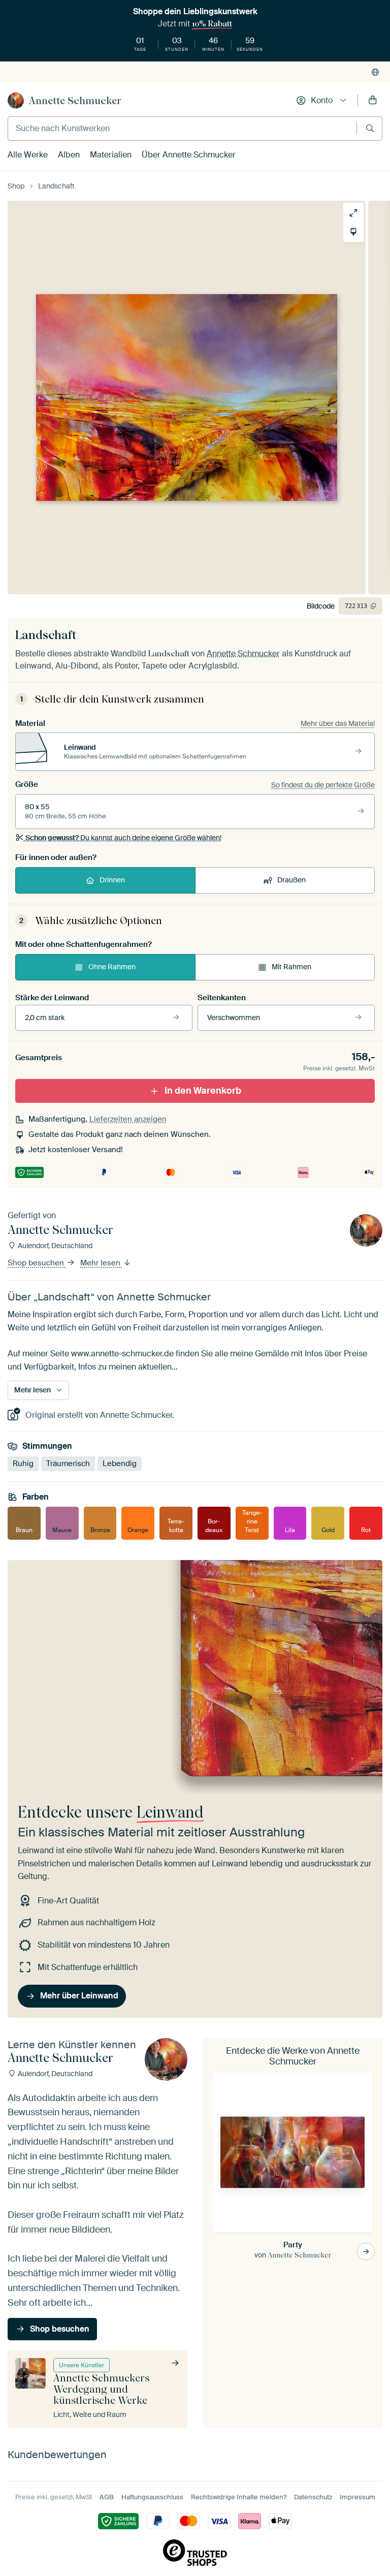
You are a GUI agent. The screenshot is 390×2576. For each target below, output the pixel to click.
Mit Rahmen (291, 967)
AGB (107, 2497)
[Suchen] (370, 128)
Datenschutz (313, 2497)
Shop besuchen (37, 1263)
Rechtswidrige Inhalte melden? (239, 2497)
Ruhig (23, 1464)
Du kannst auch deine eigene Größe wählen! (123, 838)
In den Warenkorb (203, 1091)
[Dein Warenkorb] (373, 101)
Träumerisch (68, 1464)
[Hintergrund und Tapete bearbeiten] (353, 232)
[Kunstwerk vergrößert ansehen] (353, 213)
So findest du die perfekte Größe (323, 785)
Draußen (291, 880)
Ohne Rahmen (112, 967)
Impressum (357, 2497)
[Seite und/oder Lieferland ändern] (375, 72)
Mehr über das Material (338, 723)
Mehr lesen (101, 1263)
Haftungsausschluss (152, 2497)
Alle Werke (28, 155)
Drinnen (112, 880)
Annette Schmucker (75, 101)
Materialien (111, 155)
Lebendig (120, 1464)
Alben (69, 155)
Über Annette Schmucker (189, 155)
